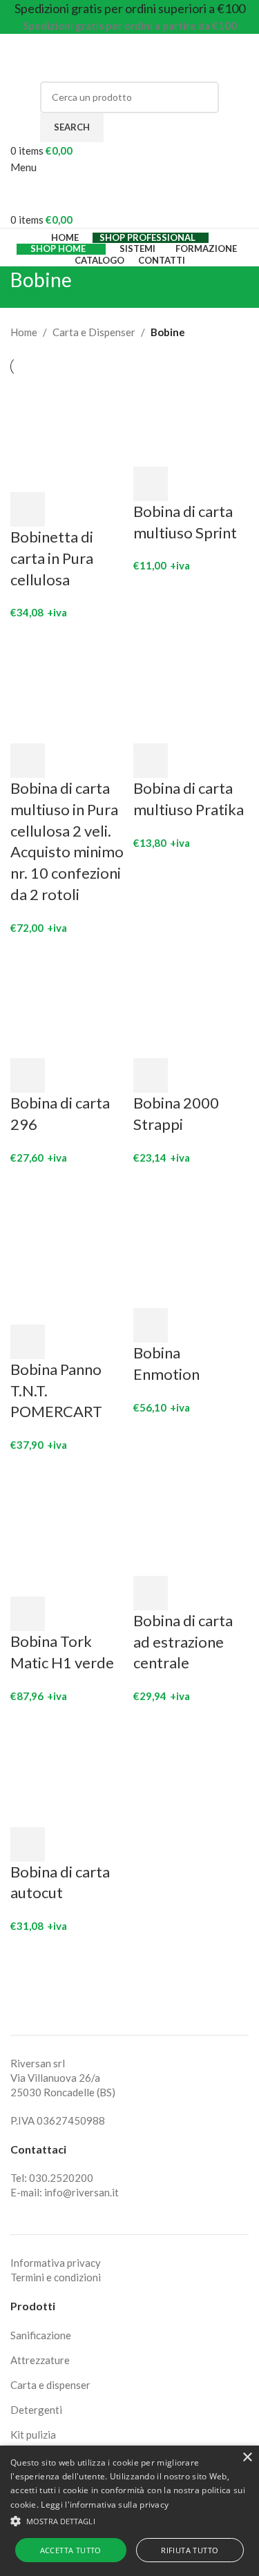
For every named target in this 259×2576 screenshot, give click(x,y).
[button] (28, 509)
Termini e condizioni (56, 2277)
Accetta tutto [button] (71, 2550)
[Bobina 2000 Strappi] (191, 999)
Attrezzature (40, 2360)
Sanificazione (41, 2335)
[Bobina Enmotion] (191, 1239)
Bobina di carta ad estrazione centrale (183, 1642)
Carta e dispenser (50, 2385)
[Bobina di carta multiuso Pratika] (191, 684)
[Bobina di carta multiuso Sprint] (191, 420)
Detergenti (36, 2410)
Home (24, 332)
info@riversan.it (81, 2192)
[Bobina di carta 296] (68, 999)
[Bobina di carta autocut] (68, 1768)
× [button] (247, 2458)
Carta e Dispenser (94, 332)
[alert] (129, 2511)
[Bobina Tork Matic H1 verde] (68, 1527)
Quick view (64, 509)
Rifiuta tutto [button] (190, 2550)
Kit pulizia (33, 2434)
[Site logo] (97, 56)
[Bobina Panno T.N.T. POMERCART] (47, 1247)
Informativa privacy (56, 2263)
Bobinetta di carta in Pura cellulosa (52, 558)
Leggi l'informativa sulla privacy (105, 2505)
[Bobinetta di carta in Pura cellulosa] (68, 433)
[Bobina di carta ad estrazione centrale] (191, 1516)
